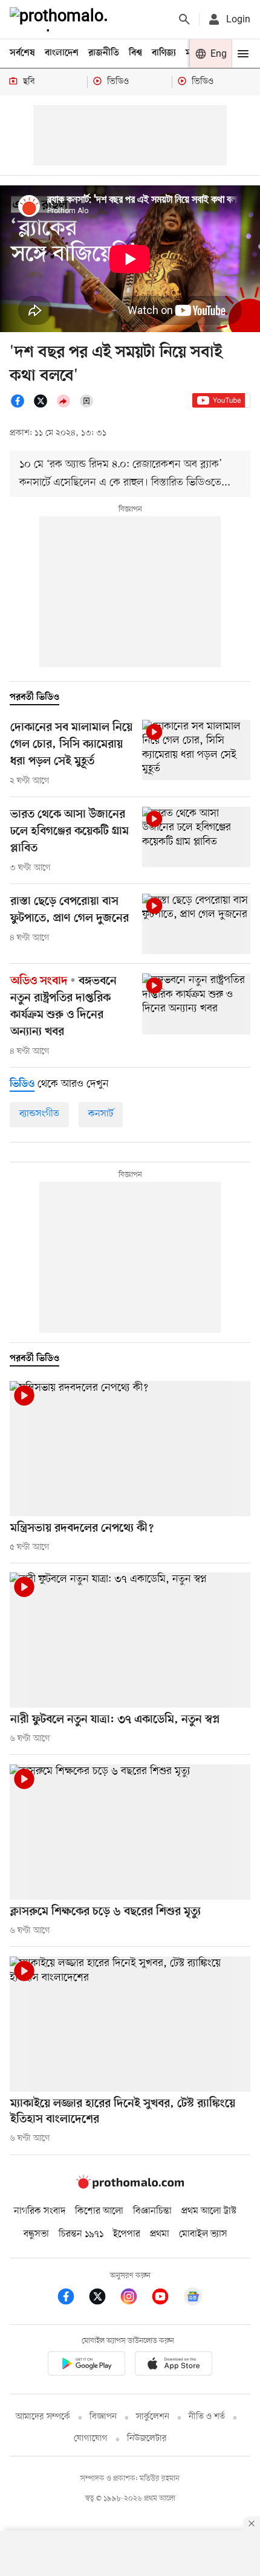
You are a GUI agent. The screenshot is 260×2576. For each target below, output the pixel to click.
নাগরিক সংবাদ (40, 2211)
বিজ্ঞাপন (103, 2417)
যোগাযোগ (91, 2439)
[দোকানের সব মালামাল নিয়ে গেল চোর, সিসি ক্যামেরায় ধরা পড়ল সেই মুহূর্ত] (196, 750)
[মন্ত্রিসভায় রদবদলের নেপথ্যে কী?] (130, 1449)
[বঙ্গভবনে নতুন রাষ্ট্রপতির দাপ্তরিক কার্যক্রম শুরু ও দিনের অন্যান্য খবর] (196, 1004)
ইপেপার (127, 2234)
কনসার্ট (101, 1114)
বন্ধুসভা (36, 2234)
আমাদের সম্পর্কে (43, 2417)
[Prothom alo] (61, 19)
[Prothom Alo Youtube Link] (166, 2299)
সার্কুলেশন (153, 2417)
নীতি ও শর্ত (207, 2417)
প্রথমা (160, 2234)
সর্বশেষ (22, 53)
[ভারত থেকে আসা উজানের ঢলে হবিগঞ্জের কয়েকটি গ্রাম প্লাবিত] (196, 837)
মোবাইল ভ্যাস (203, 2234)
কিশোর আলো (99, 2211)
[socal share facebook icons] (21, 406)
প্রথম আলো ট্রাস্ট (209, 2211)
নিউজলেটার (147, 2439)
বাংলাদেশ (62, 53)
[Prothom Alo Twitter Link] (103, 2299)
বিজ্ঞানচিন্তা (152, 2211)
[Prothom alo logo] (130, 2186)
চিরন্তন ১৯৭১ (81, 2234)
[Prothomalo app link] (86, 2366)
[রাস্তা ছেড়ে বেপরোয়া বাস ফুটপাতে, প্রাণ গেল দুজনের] (196, 924)
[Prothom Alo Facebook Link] (72, 2299)
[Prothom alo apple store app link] (174, 2366)
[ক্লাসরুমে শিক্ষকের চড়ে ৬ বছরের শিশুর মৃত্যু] (130, 1832)
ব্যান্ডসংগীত (39, 1114)
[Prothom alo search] (184, 19)
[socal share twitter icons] (44, 406)
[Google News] (193, 2299)
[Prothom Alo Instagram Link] (135, 2299)
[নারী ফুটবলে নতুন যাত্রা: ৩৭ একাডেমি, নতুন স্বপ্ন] (130, 1640)
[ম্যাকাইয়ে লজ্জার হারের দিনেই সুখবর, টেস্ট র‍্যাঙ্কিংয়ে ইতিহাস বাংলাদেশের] (130, 2024)
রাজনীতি (104, 53)
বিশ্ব (135, 53)
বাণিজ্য (164, 53)
